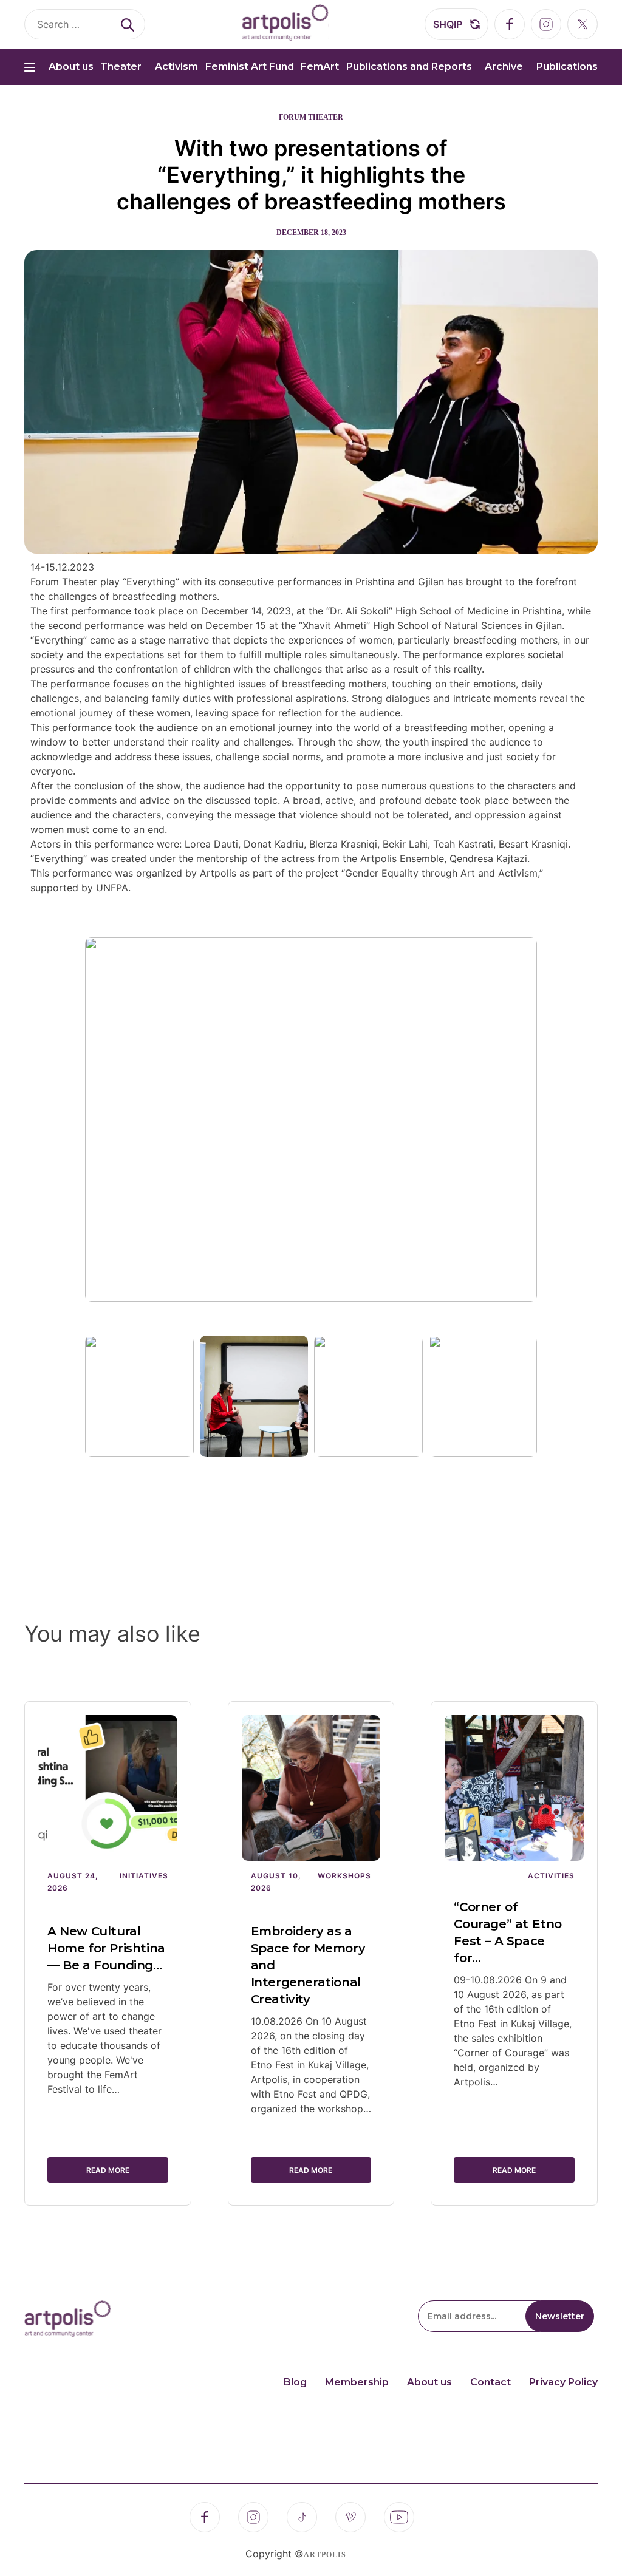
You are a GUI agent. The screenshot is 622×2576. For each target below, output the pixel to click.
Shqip (448, 24)
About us (71, 66)
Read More (108, 2170)
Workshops (344, 1876)
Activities (551, 1876)
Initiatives (144, 1876)
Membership (357, 2382)
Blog (295, 2382)
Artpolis (325, 2555)
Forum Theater (311, 117)
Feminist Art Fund (250, 66)
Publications (567, 66)
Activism (176, 66)
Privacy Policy (563, 2382)
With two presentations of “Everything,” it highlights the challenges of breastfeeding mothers (311, 175)
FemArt (320, 66)
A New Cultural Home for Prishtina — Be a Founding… (106, 1948)
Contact (490, 2382)
